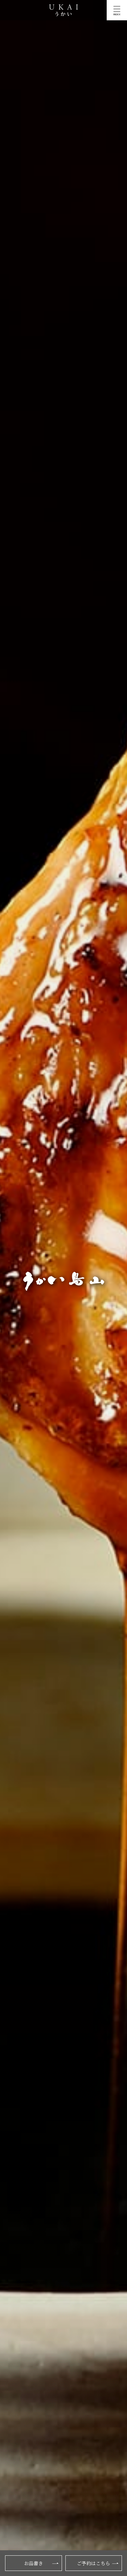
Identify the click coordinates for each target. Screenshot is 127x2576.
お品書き (34, 2563)
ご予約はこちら (93, 2563)
